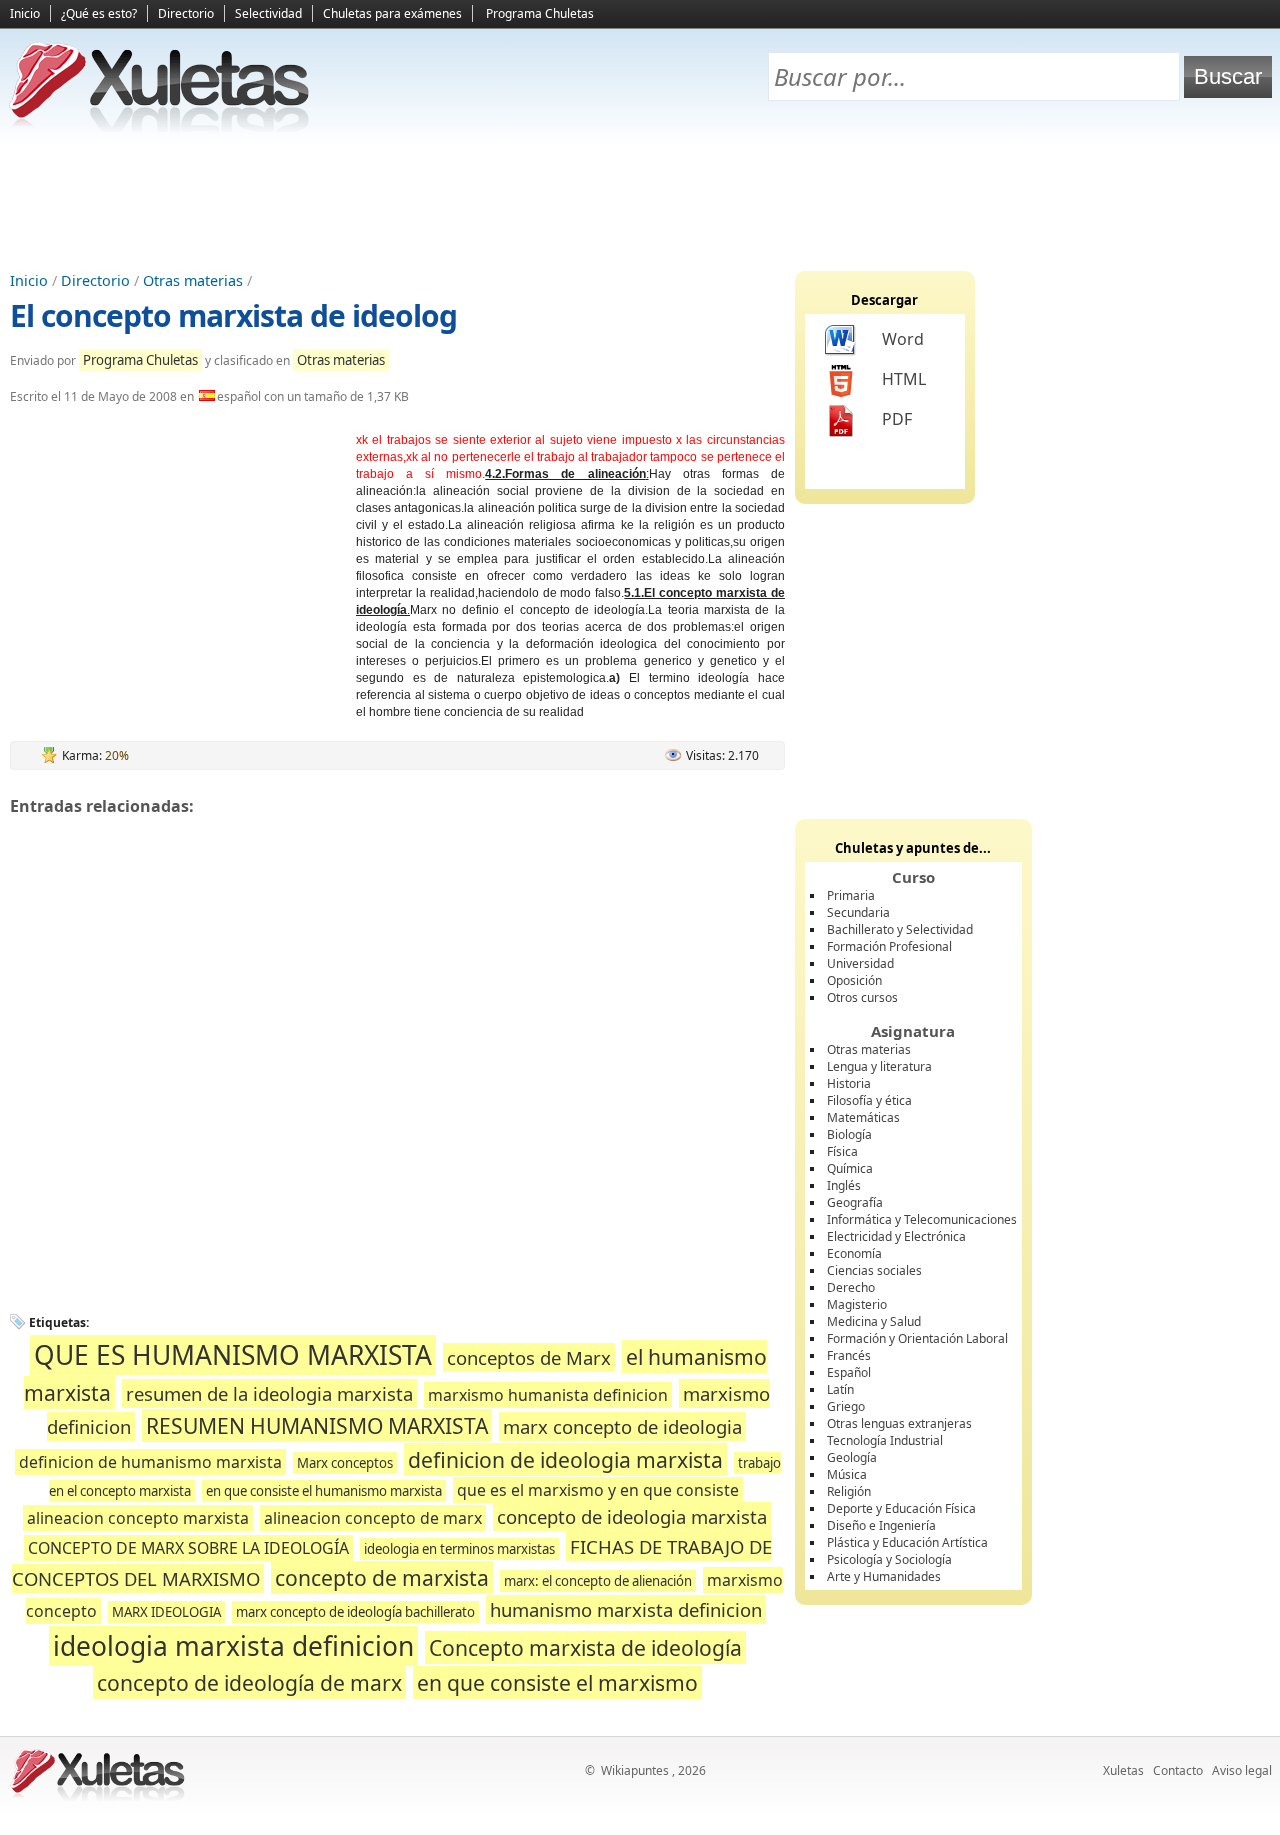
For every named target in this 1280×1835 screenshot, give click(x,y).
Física (842, 1151)
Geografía (855, 1202)
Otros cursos (862, 997)
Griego (846, 1406)
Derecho (851, 1287)
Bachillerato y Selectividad (900, 929)
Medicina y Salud (874, 1321)
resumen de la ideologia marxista (269, 1393)
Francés (849, 1355)
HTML (904, 379)
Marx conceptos (345, 1463)
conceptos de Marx (529, 1357)
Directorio (186, 13)
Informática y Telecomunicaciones (922, 1219)
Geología (852, 1457)
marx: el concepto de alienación (598, 1581)
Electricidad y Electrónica (896, 1236)
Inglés (844, 1185)
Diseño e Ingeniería (881, 1525)
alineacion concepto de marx (373, 1518)
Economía (854, 1253)
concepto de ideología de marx (249, 1682)
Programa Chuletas (540, 13)
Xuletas (1123, 1770)
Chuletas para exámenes (392, 13)
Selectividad (268, 13)
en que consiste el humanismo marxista (324, 1491)
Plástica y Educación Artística (907, 1542)
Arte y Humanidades (884, 1576)
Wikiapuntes (635, 1770)
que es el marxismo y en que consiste (598, 1490)
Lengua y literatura (879, 1066)
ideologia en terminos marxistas (459, 1549)
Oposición (854, 980)
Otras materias (193, 280)
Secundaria (858, 912)
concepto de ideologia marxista (632, 1516)
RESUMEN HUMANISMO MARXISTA (317, 1425)
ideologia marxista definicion (233, 1646)
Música (847, 1474)
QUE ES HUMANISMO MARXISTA (233, 1355)
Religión (849, 1491)
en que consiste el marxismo (557, 1682)
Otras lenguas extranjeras (899, 1423)
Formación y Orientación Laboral (917, 1338)
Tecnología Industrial (885, 1440)
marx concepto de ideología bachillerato (355, 1612)
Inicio (25, 13)
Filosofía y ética (869, 1100)
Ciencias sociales (874, 1270)
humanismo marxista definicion (626, 1609)
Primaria (851, 895)
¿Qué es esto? (99, 13)
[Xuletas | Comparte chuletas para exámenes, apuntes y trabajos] (160, 127)
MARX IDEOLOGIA (166, 1612)
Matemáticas (863, 1117)
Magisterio (857, 1304)
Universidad (860, 963)
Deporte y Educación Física (901, 1508)
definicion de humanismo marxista (150, 1462)
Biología (849, 1134)
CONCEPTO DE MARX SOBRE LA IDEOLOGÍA (188, 1548)
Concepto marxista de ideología (585, 1647)
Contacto (1178, 1770)
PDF (897, 419)
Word (903, 339)
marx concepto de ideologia (622, 1426)
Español (849, 1372)
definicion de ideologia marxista (565, 1459)
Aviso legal (1242, 1770)
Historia (849, 1083)
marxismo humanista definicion (548, 1395)
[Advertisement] (640, 201)
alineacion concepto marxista (138, 1518)
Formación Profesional (889, 946)
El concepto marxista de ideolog (233, 315)
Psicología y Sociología (889, 1559)
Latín (840, 1389)
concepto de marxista (382, 1577)
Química (850, 1168)
